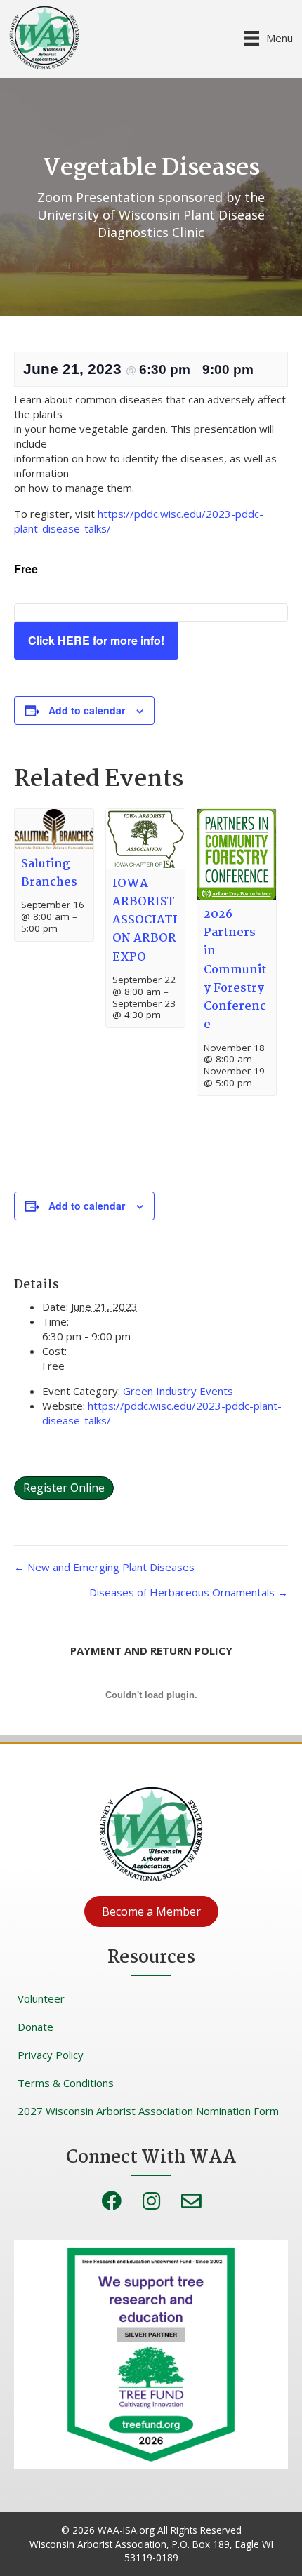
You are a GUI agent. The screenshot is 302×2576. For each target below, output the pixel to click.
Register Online (64, 1488)
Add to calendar (87, 710)
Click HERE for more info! (96, 640)
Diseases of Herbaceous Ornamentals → (189, 1592)
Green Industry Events (178, 1391)
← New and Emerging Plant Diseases (104, 1567)
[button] (151, 1911)
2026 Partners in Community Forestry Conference (235, 970)
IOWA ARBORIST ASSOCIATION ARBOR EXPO (145, 921)
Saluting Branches (49, 873)
